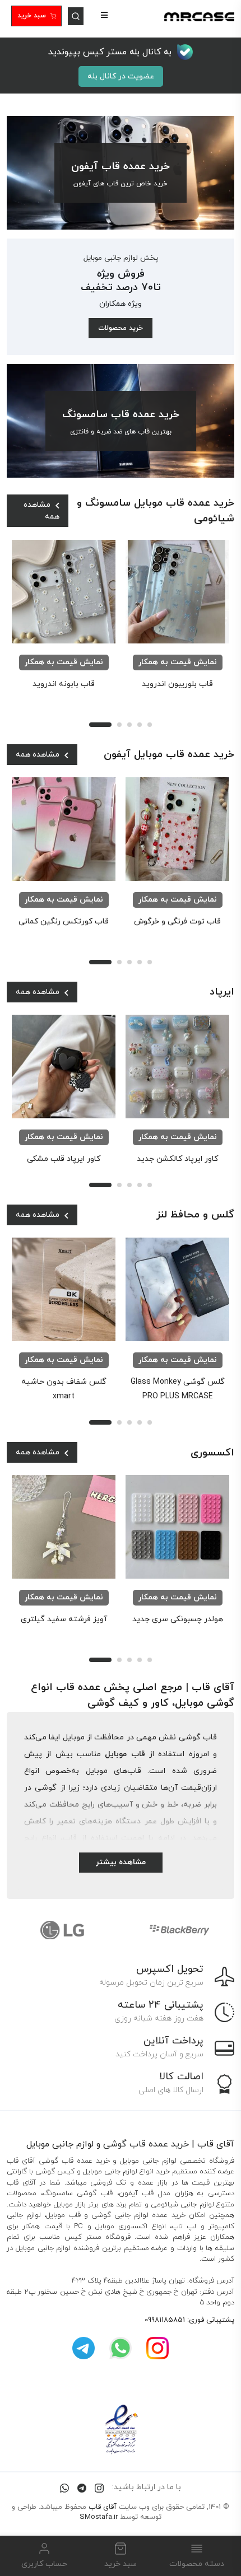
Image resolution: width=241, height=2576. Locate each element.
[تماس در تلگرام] (82, 2487)
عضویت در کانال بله (121, 76)
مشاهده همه (41, 511)
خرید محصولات (121, 328)
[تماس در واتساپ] (64, 2487)
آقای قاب (103, 2507)
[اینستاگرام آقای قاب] (157, 2348)
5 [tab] (150, 725)
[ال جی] (62, 1930)
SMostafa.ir (99, 2517)
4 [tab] (140, 725)
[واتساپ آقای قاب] (121, 2348)
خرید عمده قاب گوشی (146, 2144)
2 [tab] (119, 725)
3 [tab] (129, 725)
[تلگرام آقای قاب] (84, 2348)
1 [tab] (100, 725)
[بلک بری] (179, 1930)
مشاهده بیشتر (121, 1862)
